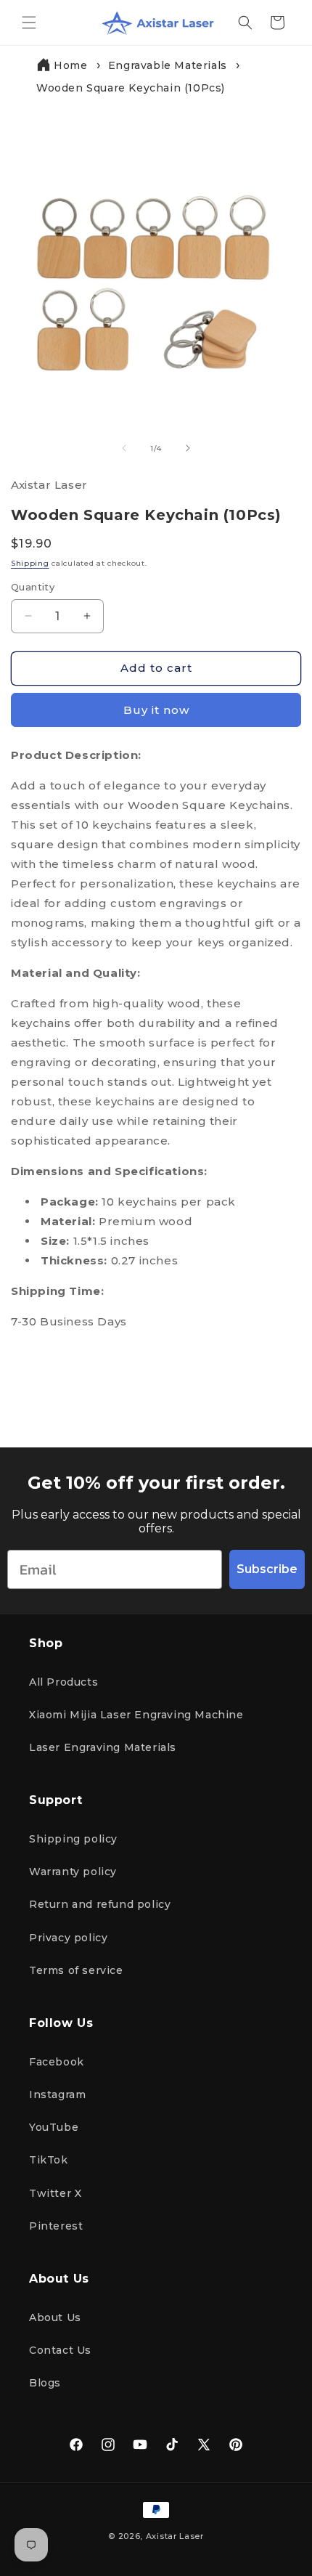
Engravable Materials (168, 65)
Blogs (45, 2383)
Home (70, 65)
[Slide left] (124, 448)
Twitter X (55, 2193)
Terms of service (76, 1970)
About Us (55, 2317)
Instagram (57, 2094)
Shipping (30, 563)
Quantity (33, 587)
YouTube (54, 2127)
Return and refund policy (100, 1904)
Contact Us (60, 2350)
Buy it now (156, 710)
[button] (29, 23)
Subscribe (267, 1569)
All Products (63, 1682)
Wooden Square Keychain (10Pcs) (131, 88)
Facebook (57, 2062)
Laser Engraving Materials (103, 1747)
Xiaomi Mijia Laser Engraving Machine (136, 1715)
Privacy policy (68, 1938)
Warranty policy (73, 1872)
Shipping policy (73, 1839)
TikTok (49, 2160)
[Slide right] (188, 448)
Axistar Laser (175, 2536)
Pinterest (56, 2226)
